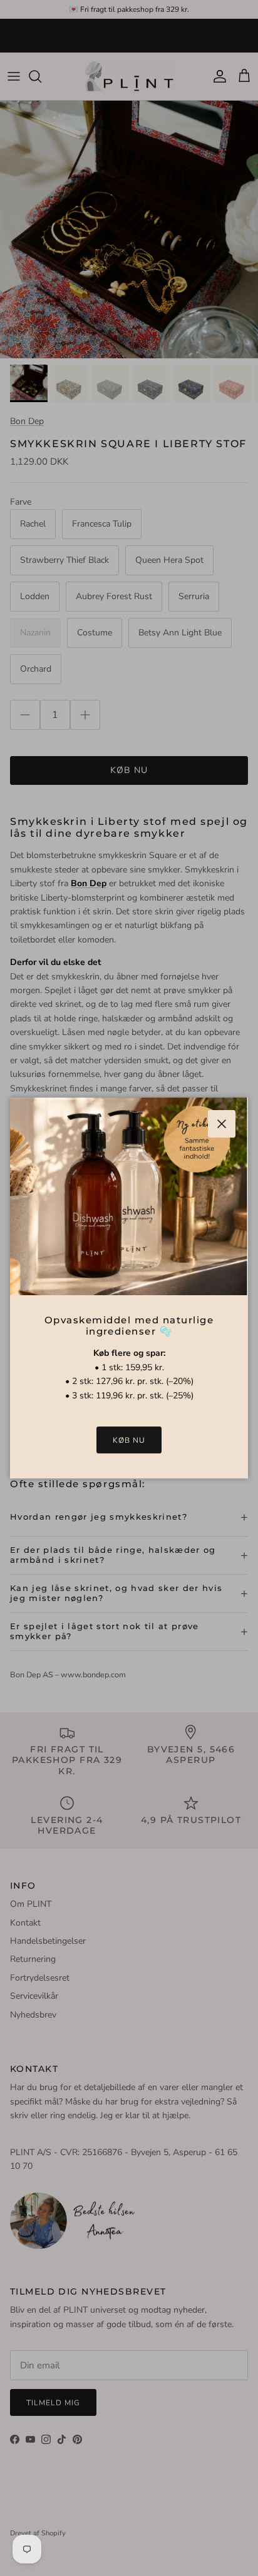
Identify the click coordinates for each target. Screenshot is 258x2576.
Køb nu (129, 1440)
